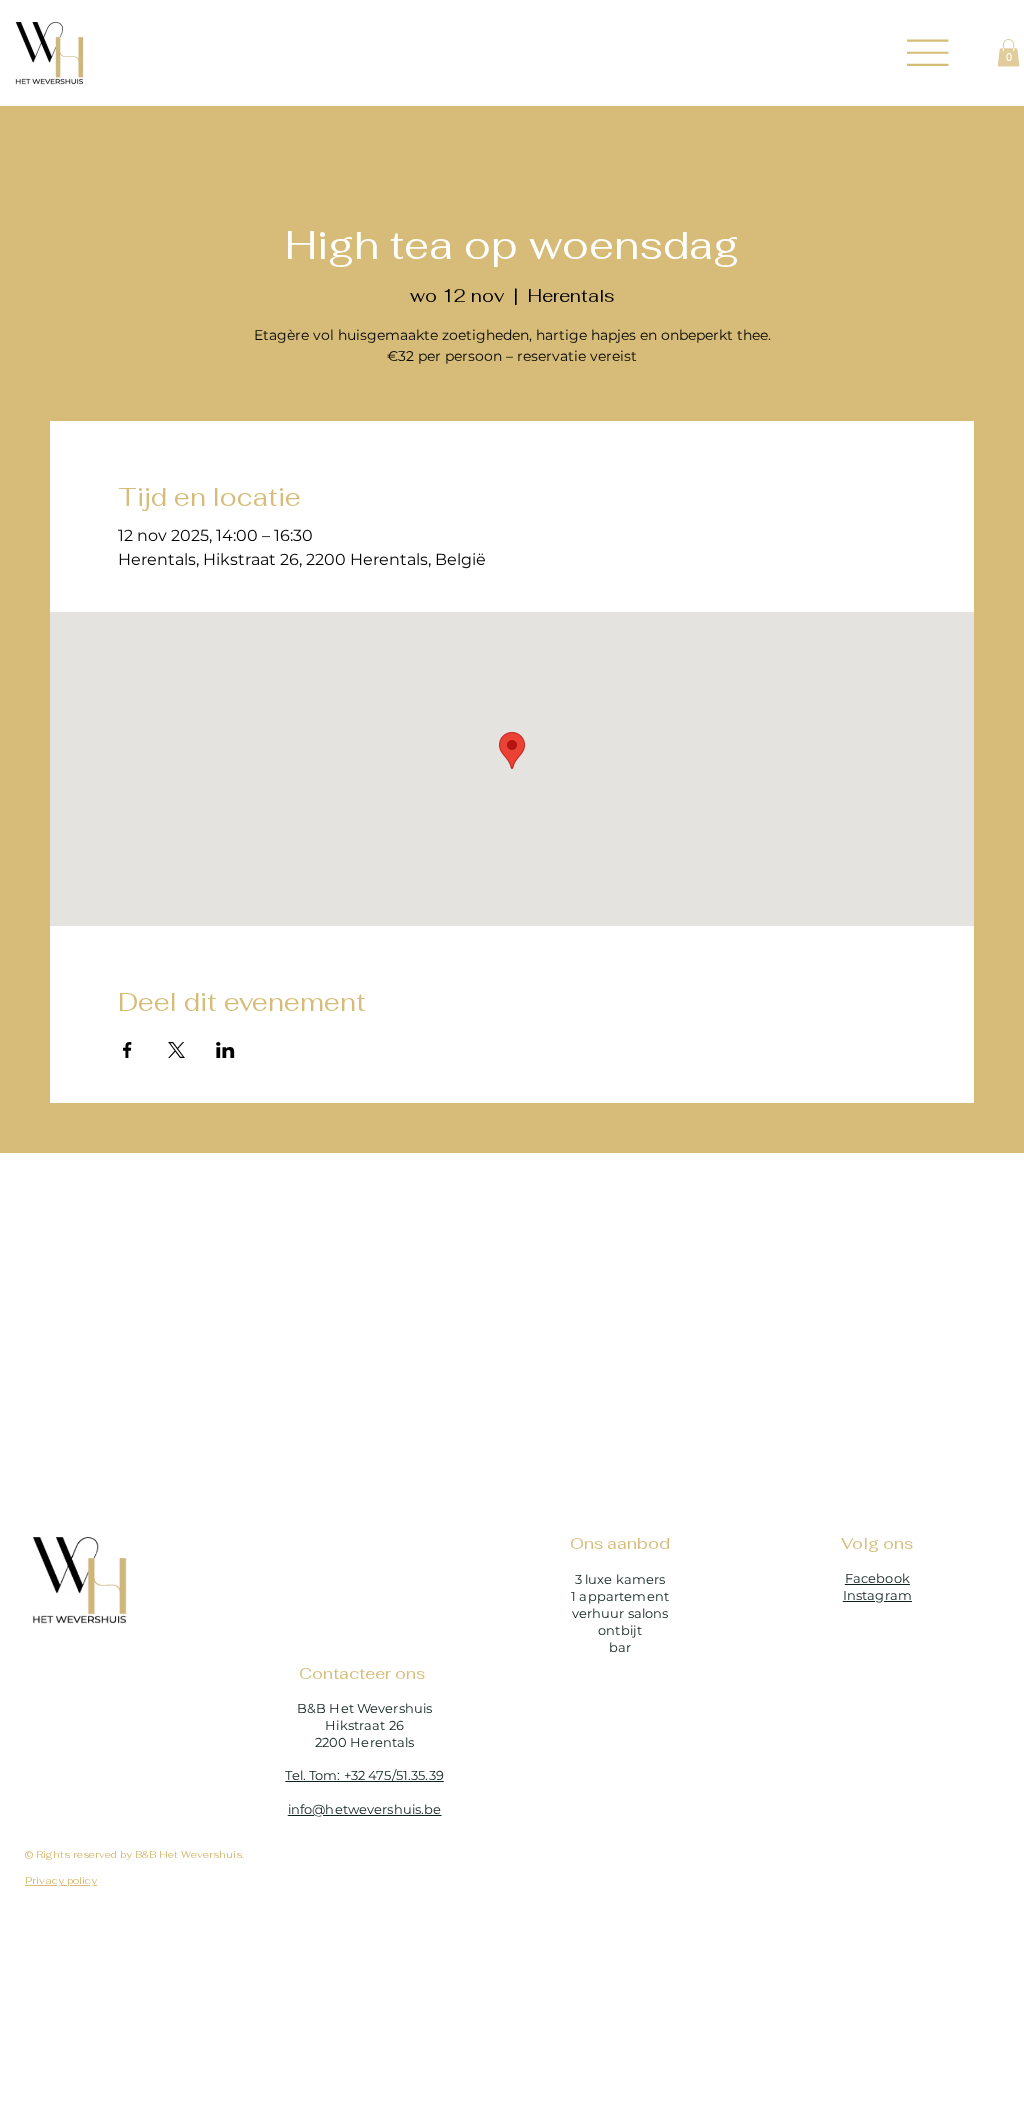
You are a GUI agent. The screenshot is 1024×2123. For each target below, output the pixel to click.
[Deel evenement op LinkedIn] (225, 1050)
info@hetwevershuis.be (365, 1809)
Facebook (877, 1578)
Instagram (877, 1595)
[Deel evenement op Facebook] (127, 1050)
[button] (1008, 52)
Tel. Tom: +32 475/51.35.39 (364, 1775)
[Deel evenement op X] (176, 1050)
